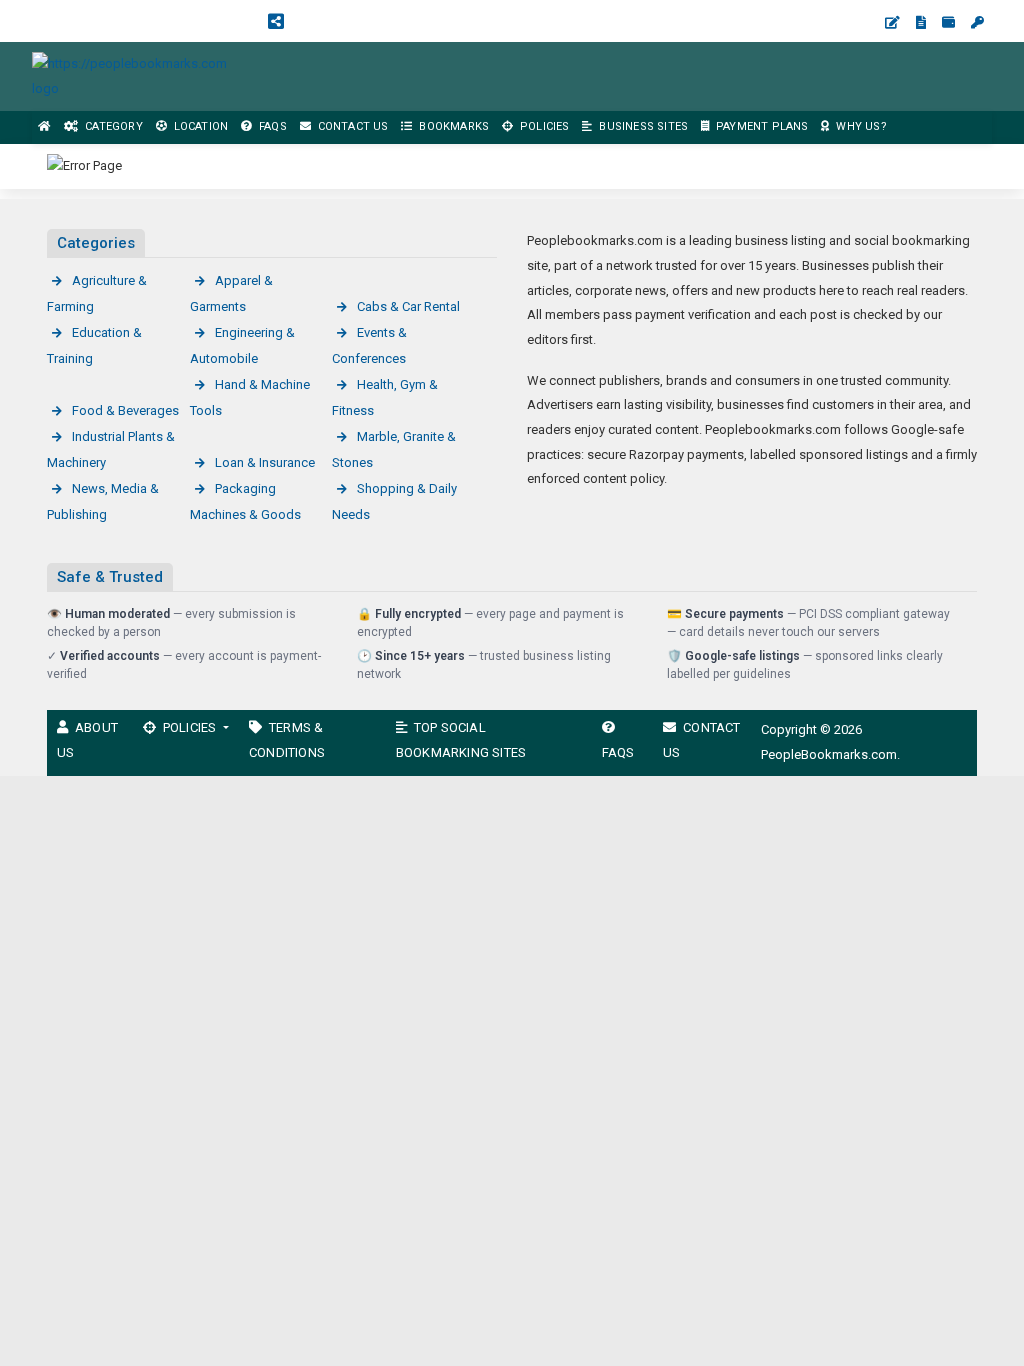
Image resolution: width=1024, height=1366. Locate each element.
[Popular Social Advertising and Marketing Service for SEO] (140, 75)
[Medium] (242, 20)
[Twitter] (77, 20)
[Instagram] (110, 20)
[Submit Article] (892, 22)
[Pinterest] (176, 20)
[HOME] (45, 127)
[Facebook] (44, 20)
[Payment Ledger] (948, 22)
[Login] (977, 22)
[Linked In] (310, 20)
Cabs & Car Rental (408, 306)
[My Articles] (921, 22)
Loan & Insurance (265, 462)
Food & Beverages (125, 410)
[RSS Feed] (276, 20)
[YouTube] (143, 20)
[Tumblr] (209, 20)
